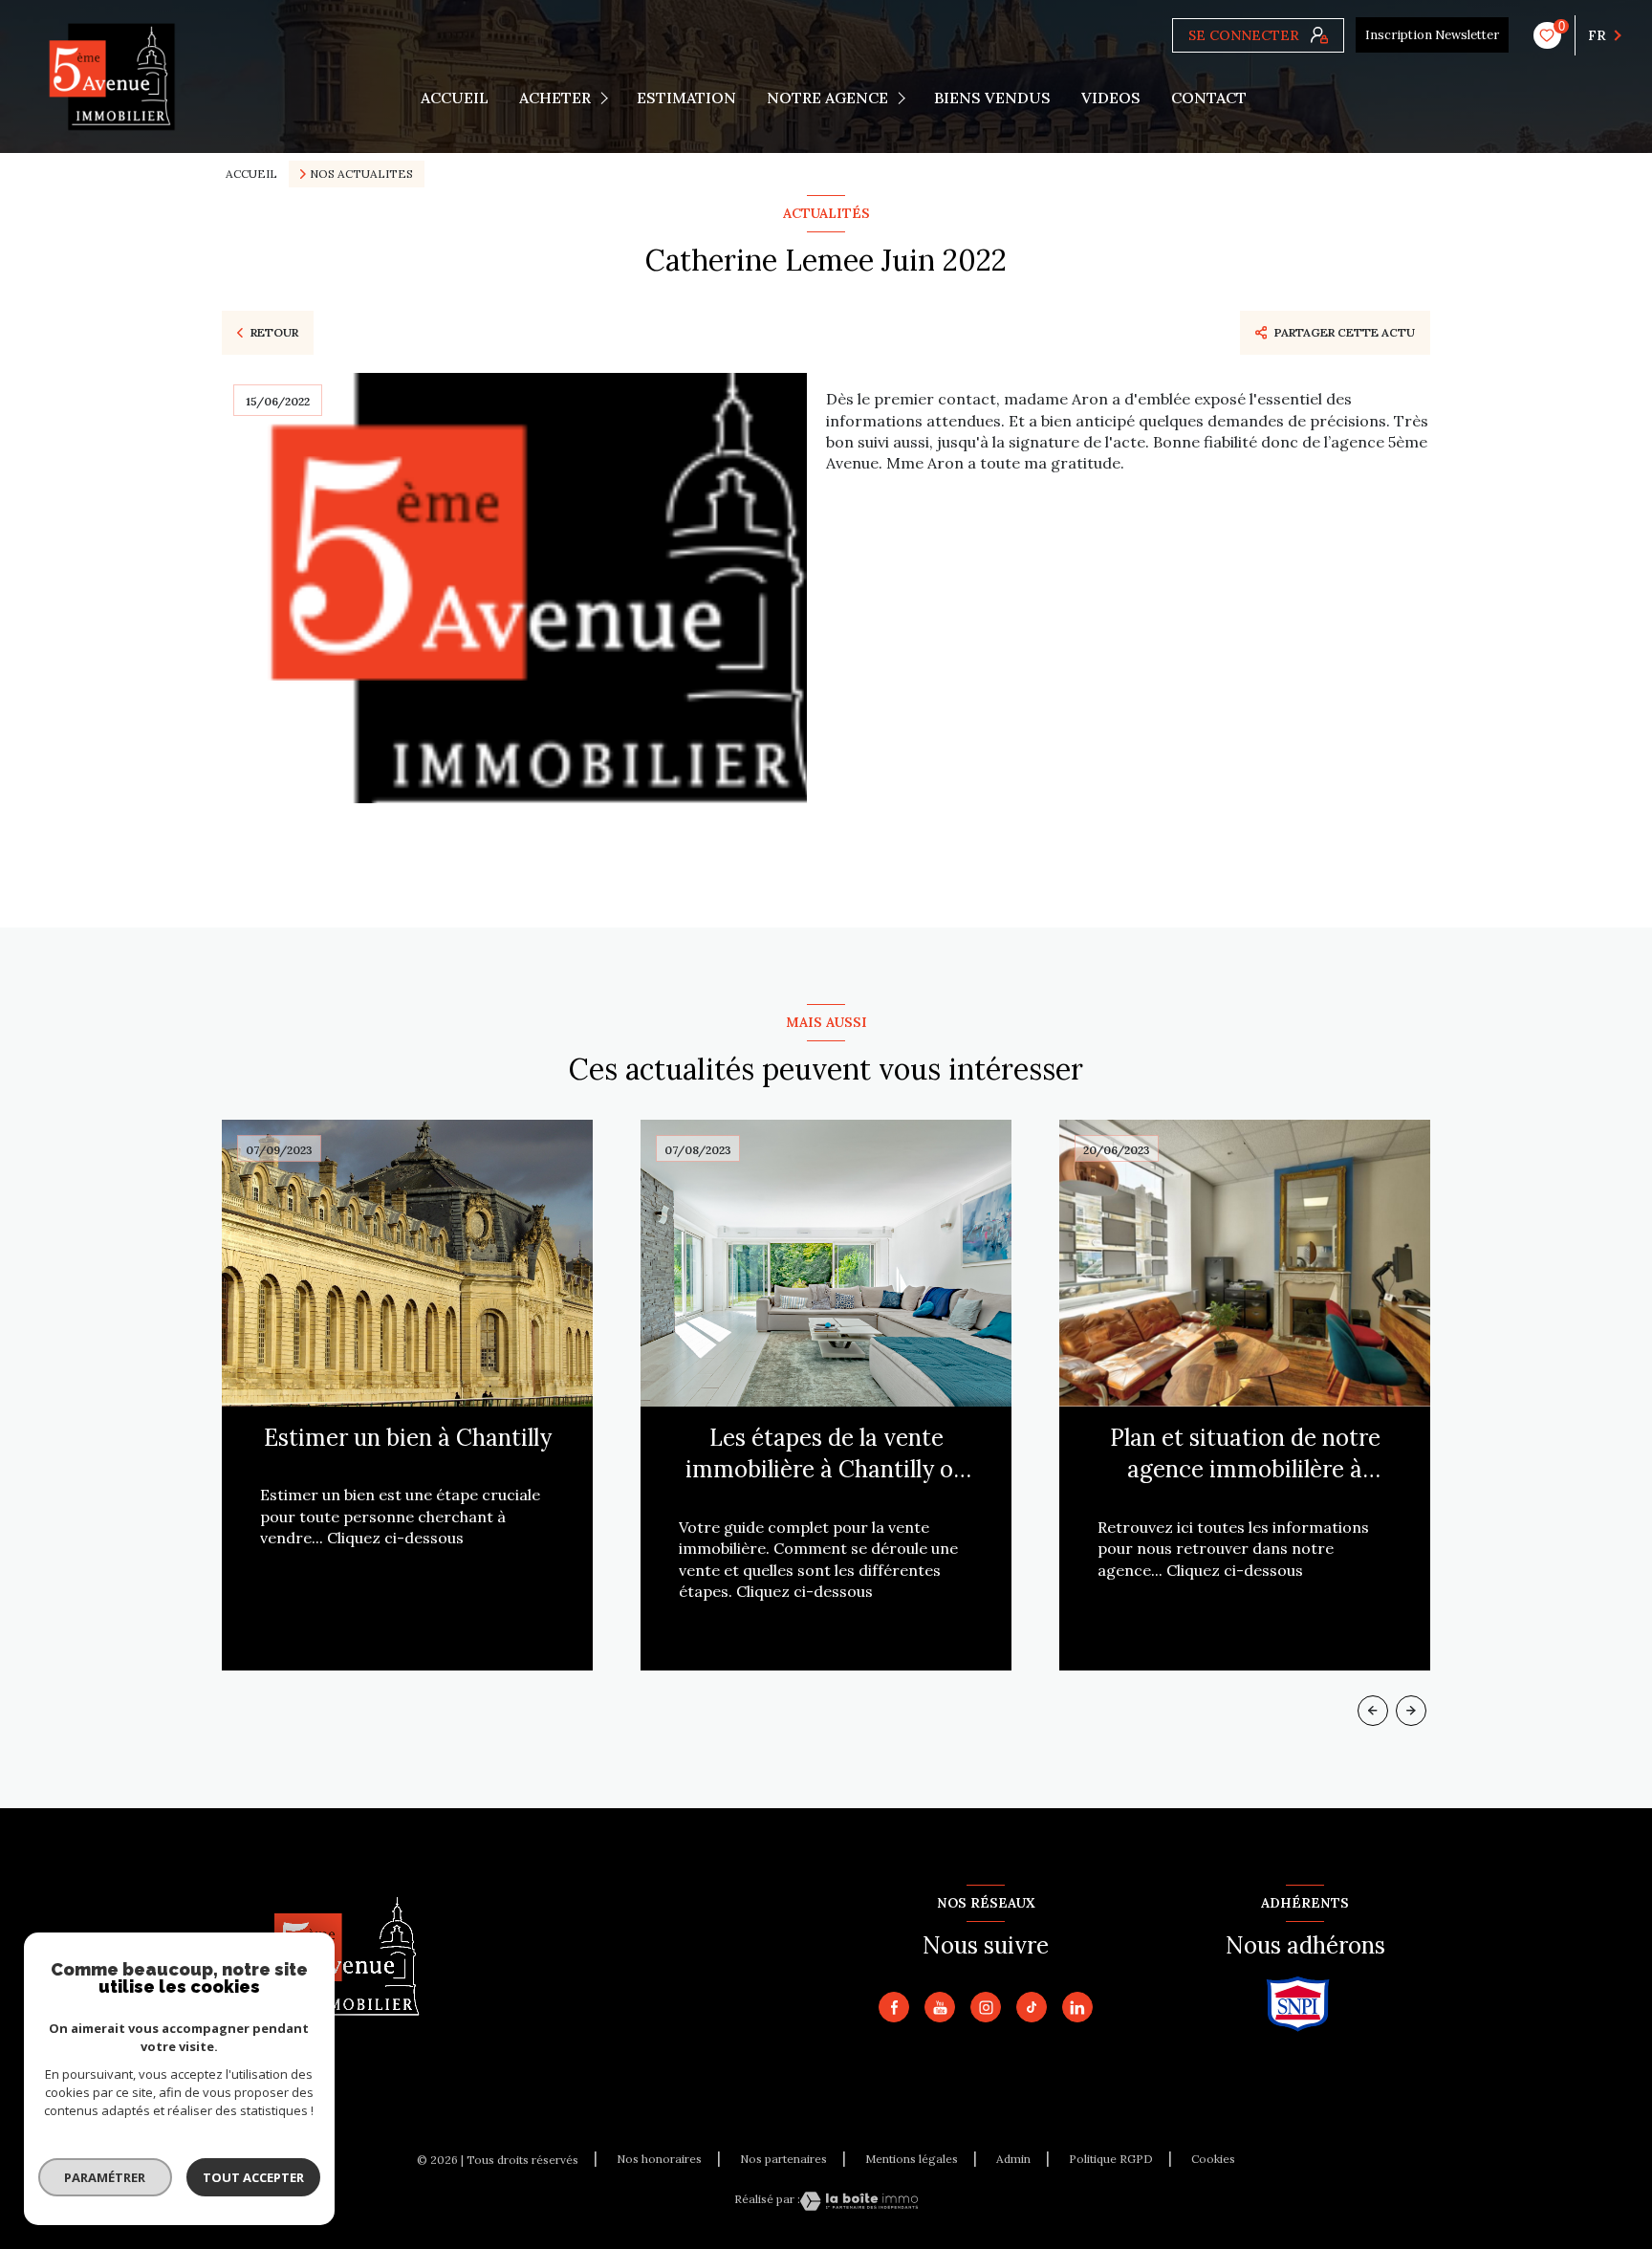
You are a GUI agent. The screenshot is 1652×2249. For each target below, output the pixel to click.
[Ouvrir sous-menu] (608, 98)
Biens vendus (992, 98)
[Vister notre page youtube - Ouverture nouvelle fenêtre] (940, 2007)
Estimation (686, 98)
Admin (1013, 2159)
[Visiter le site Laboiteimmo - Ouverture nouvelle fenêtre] (859, 2201)
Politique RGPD (1111, 2159)
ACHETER (555, 98)
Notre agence (827, 98)
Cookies (1213, 2159)
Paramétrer (106, 2177)
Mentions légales (912, 2159)
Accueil (455, 98)
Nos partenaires (783, 2159)
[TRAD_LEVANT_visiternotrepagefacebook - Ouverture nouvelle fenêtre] (894, 2007)
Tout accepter (253, 2177)
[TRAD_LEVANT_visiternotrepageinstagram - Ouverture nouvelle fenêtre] (986, 2007)
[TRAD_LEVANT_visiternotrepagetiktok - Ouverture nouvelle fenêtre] (1032, 2007)
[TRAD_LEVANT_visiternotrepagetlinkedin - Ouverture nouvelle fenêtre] (1077, 2007)
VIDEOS (1111, 98)
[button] (1411, 1711)
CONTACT (1209, 98)
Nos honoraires (659, 2159)
